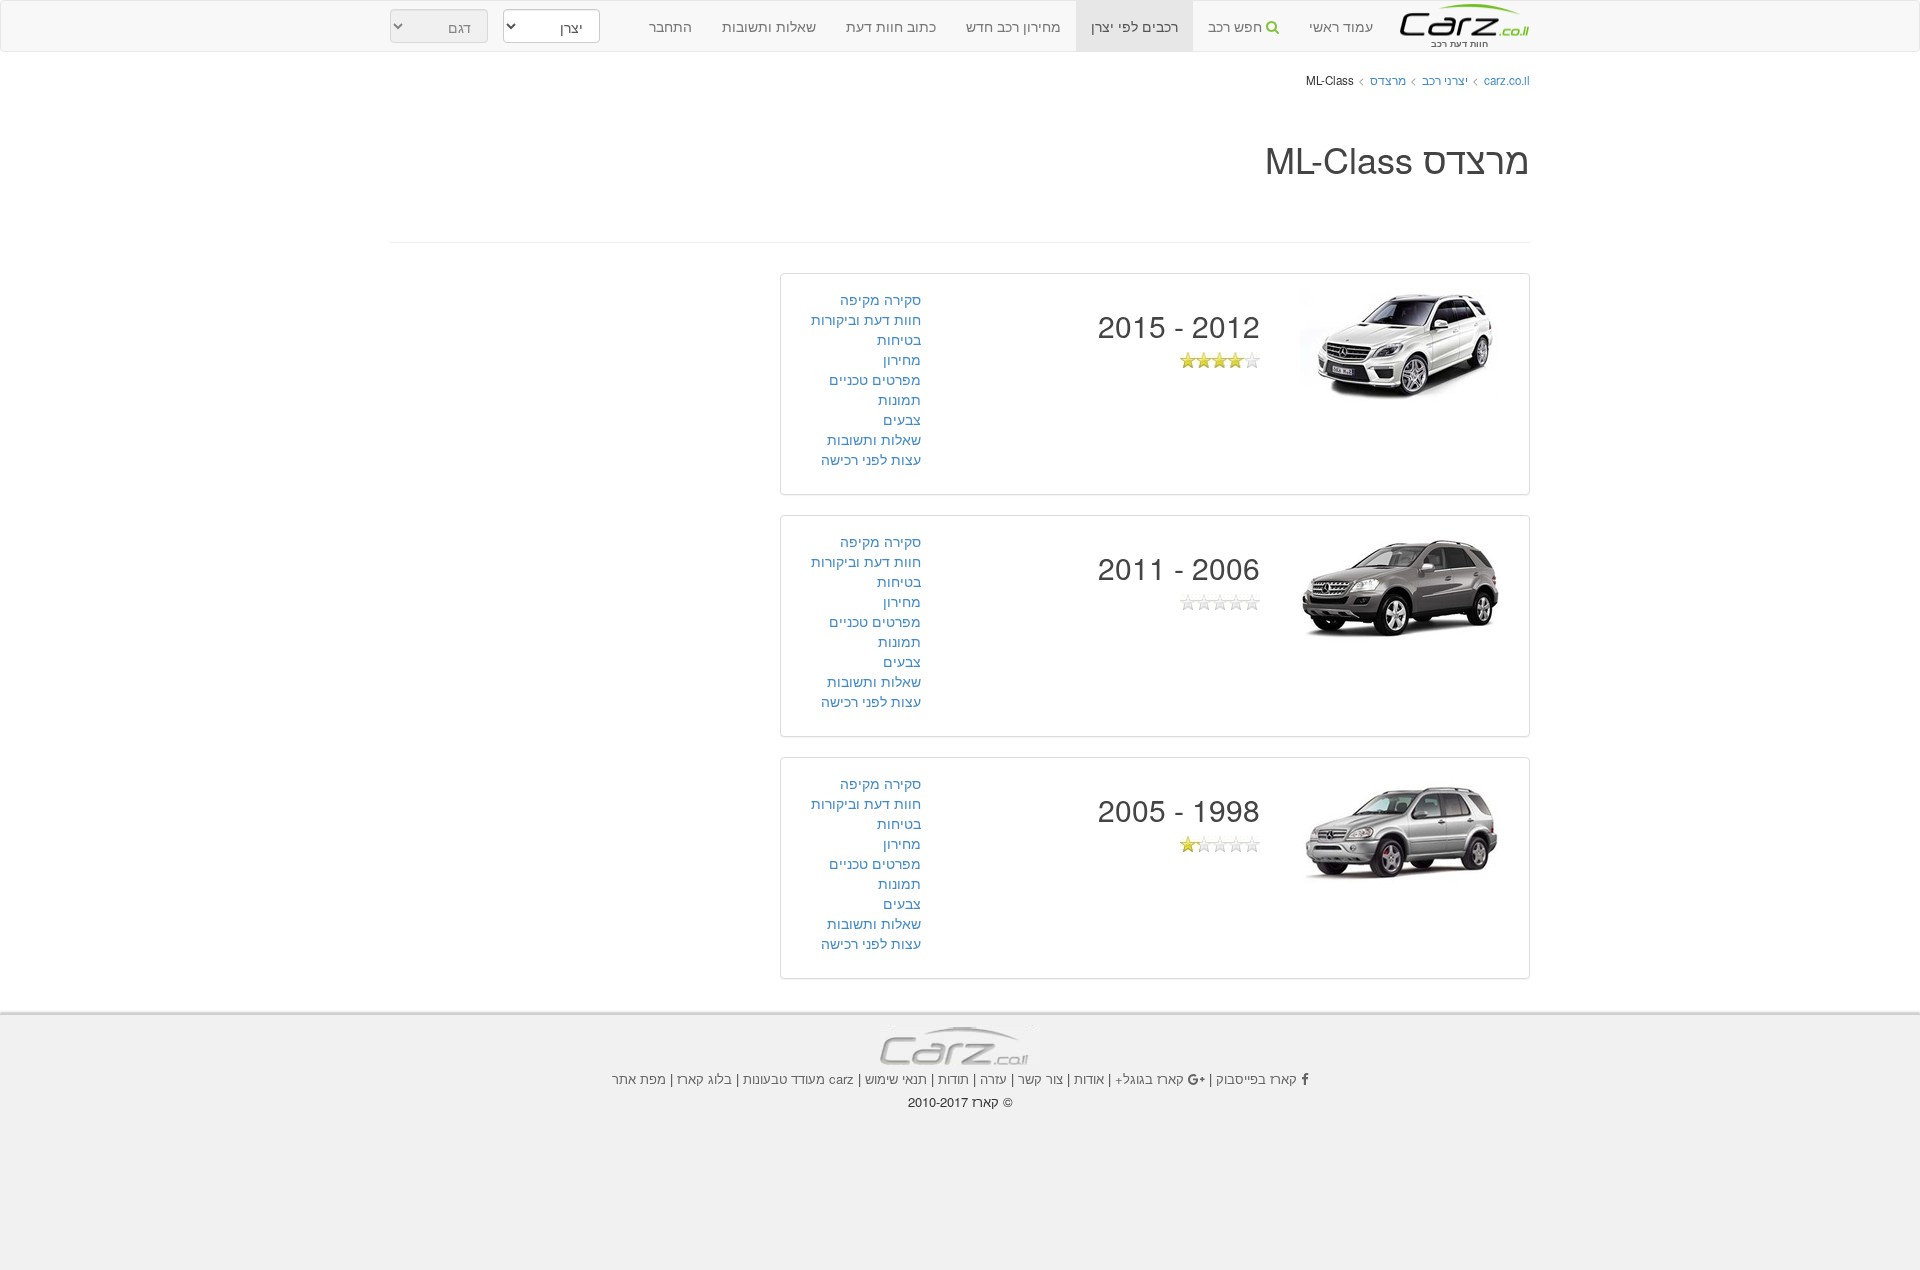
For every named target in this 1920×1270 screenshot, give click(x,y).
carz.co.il (1507, 80)
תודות (953, 1078)
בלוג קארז (704, 1078)
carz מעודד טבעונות (798, 1078)
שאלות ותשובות (769, 26)
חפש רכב (1237, 26)
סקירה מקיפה (880, 299)
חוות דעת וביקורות (866, 319)
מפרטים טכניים (875, 379)
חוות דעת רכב (1459, 19)
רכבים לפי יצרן (1134, 26)
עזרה (993, 1078)
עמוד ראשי (1341, 26)
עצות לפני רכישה (871, 459)
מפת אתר (639, 1078)
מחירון (902, 359)
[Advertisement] (754, 184)
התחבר (670, 26)
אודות (1089, 1078)
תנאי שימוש (896, 1078)
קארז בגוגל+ (1149, 1078)
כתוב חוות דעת (891, 26)
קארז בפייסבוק (1256, 1078)
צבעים (902, 419)
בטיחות (899, 339)
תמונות (899, 399)
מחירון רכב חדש (1013, 26)
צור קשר (1040, 1078)
